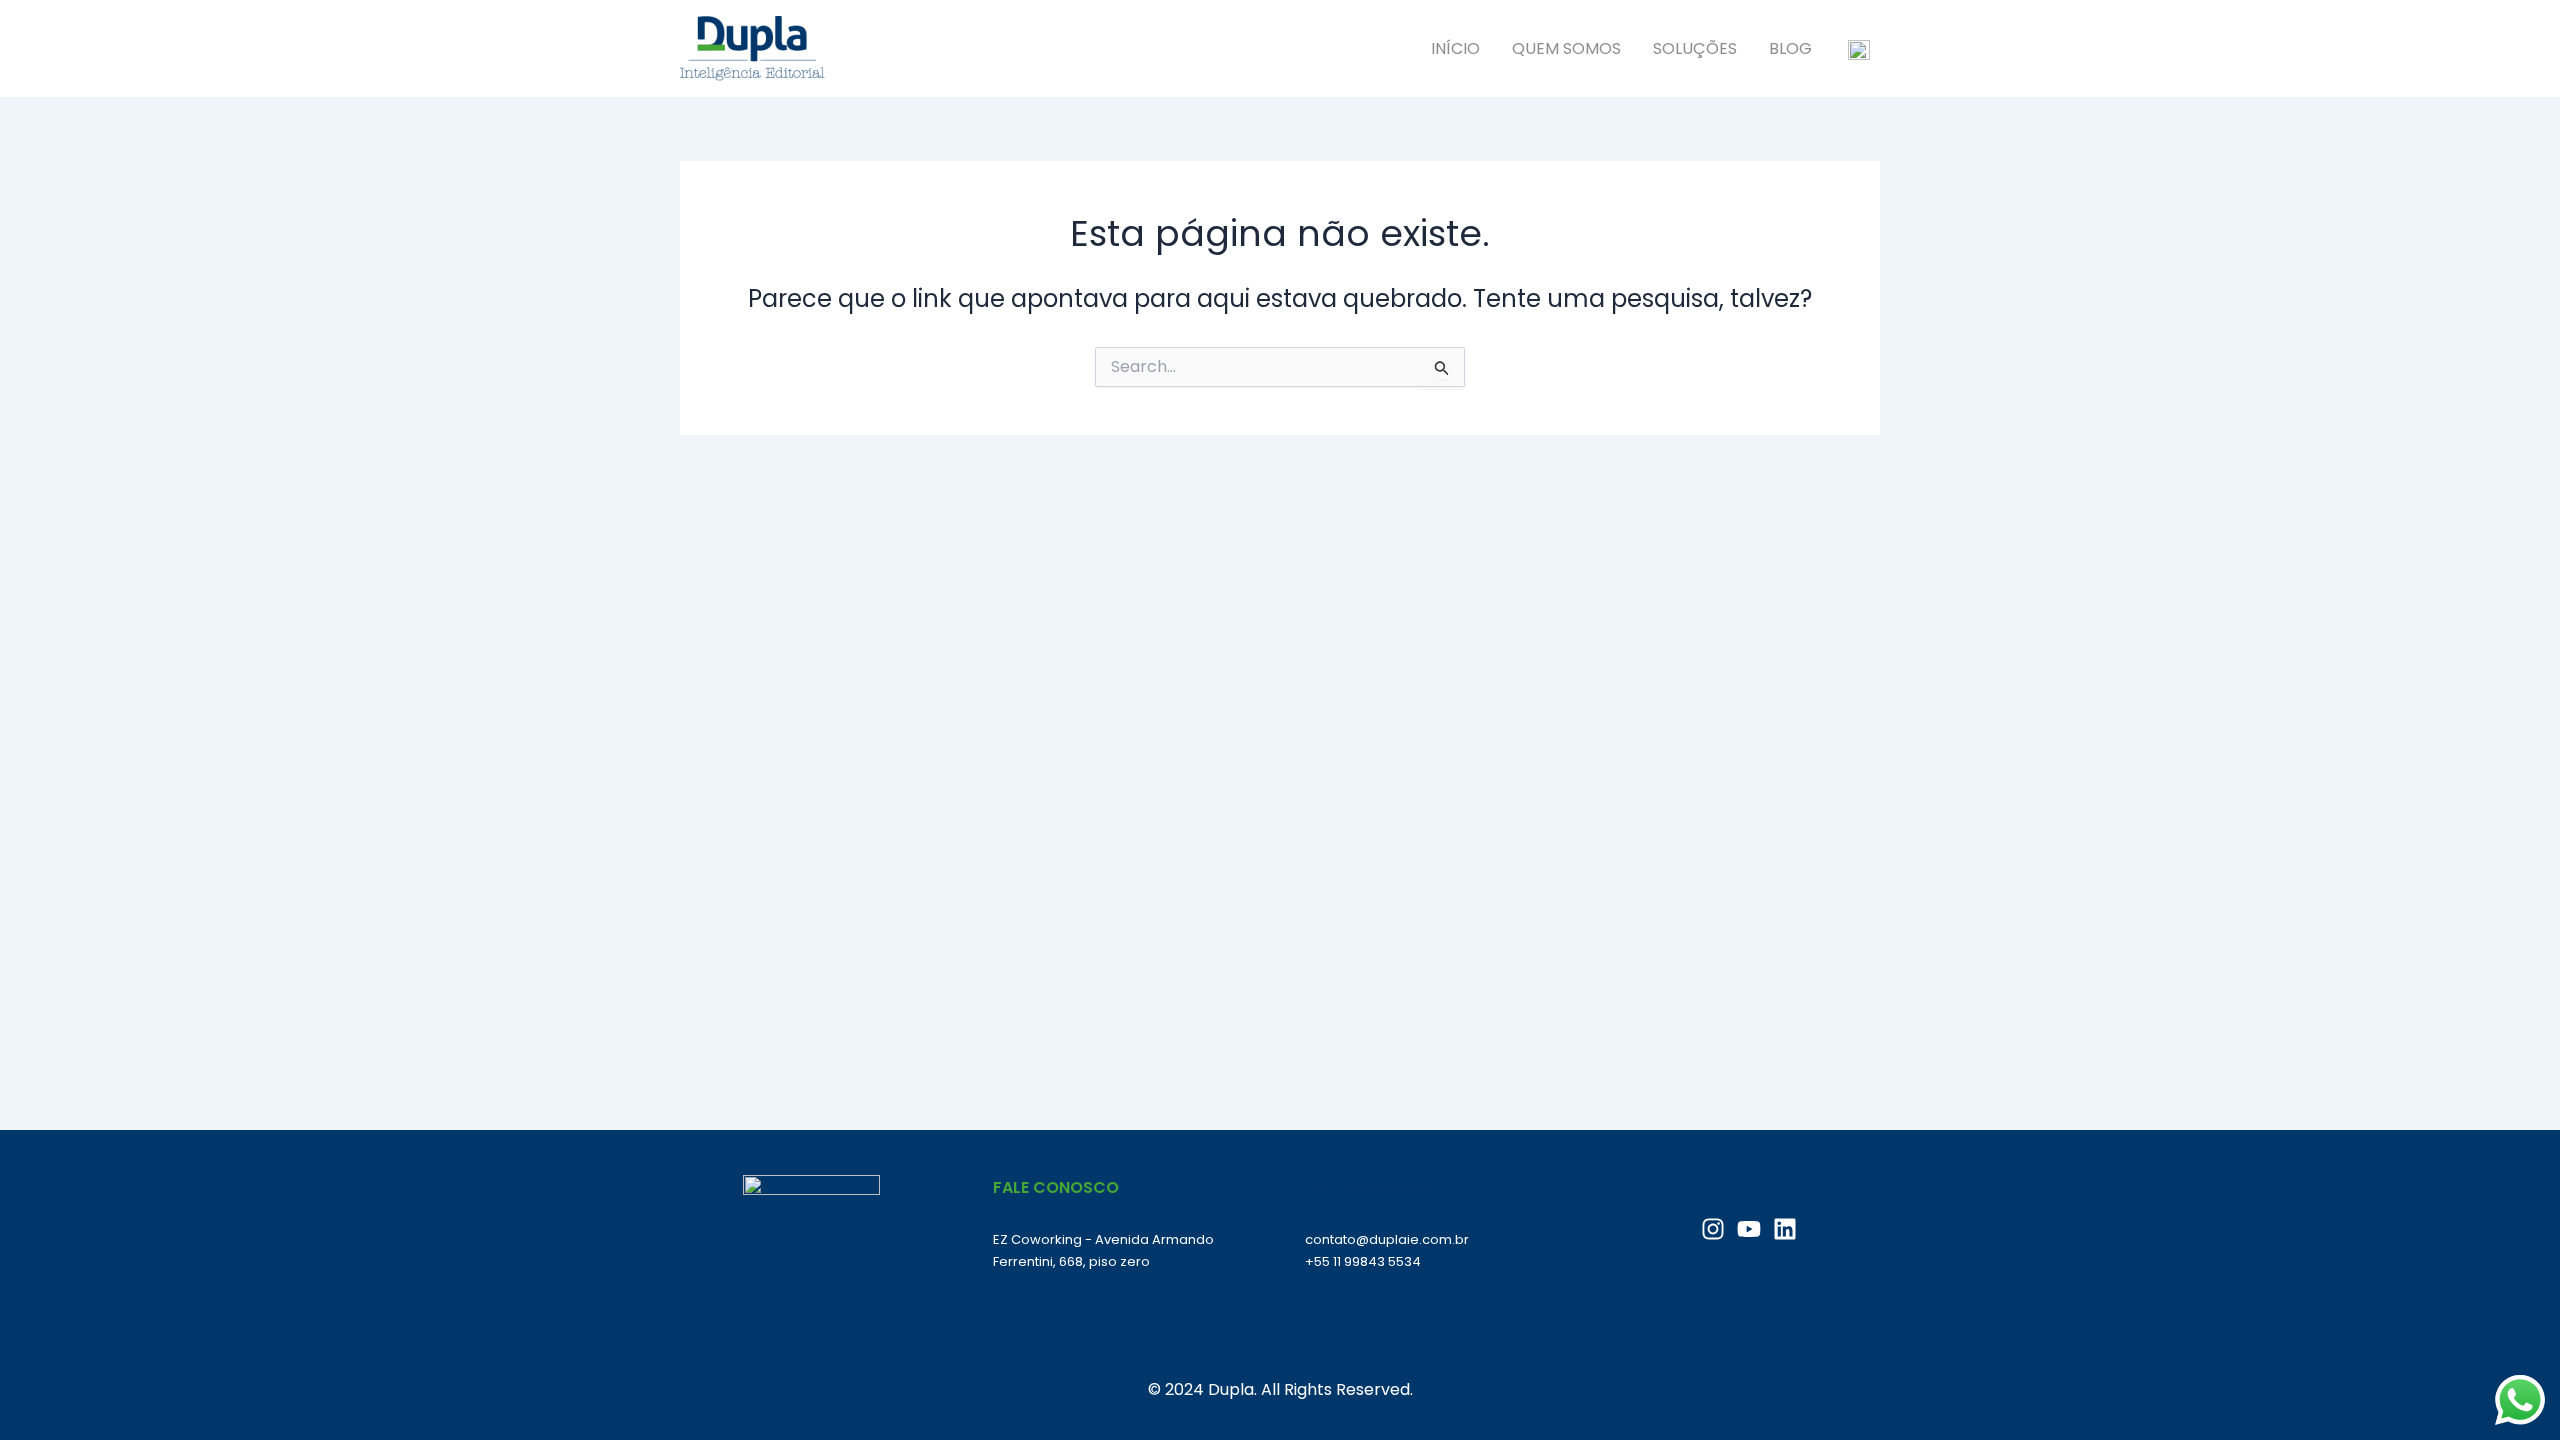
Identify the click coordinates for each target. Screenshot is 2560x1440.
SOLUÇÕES (1695, 48)
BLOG (1790, 48)
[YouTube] (1749, 1229)
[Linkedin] (1785, 1229)
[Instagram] (1713, 1229)
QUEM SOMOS (1566, 48)
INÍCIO (1455, 48)
